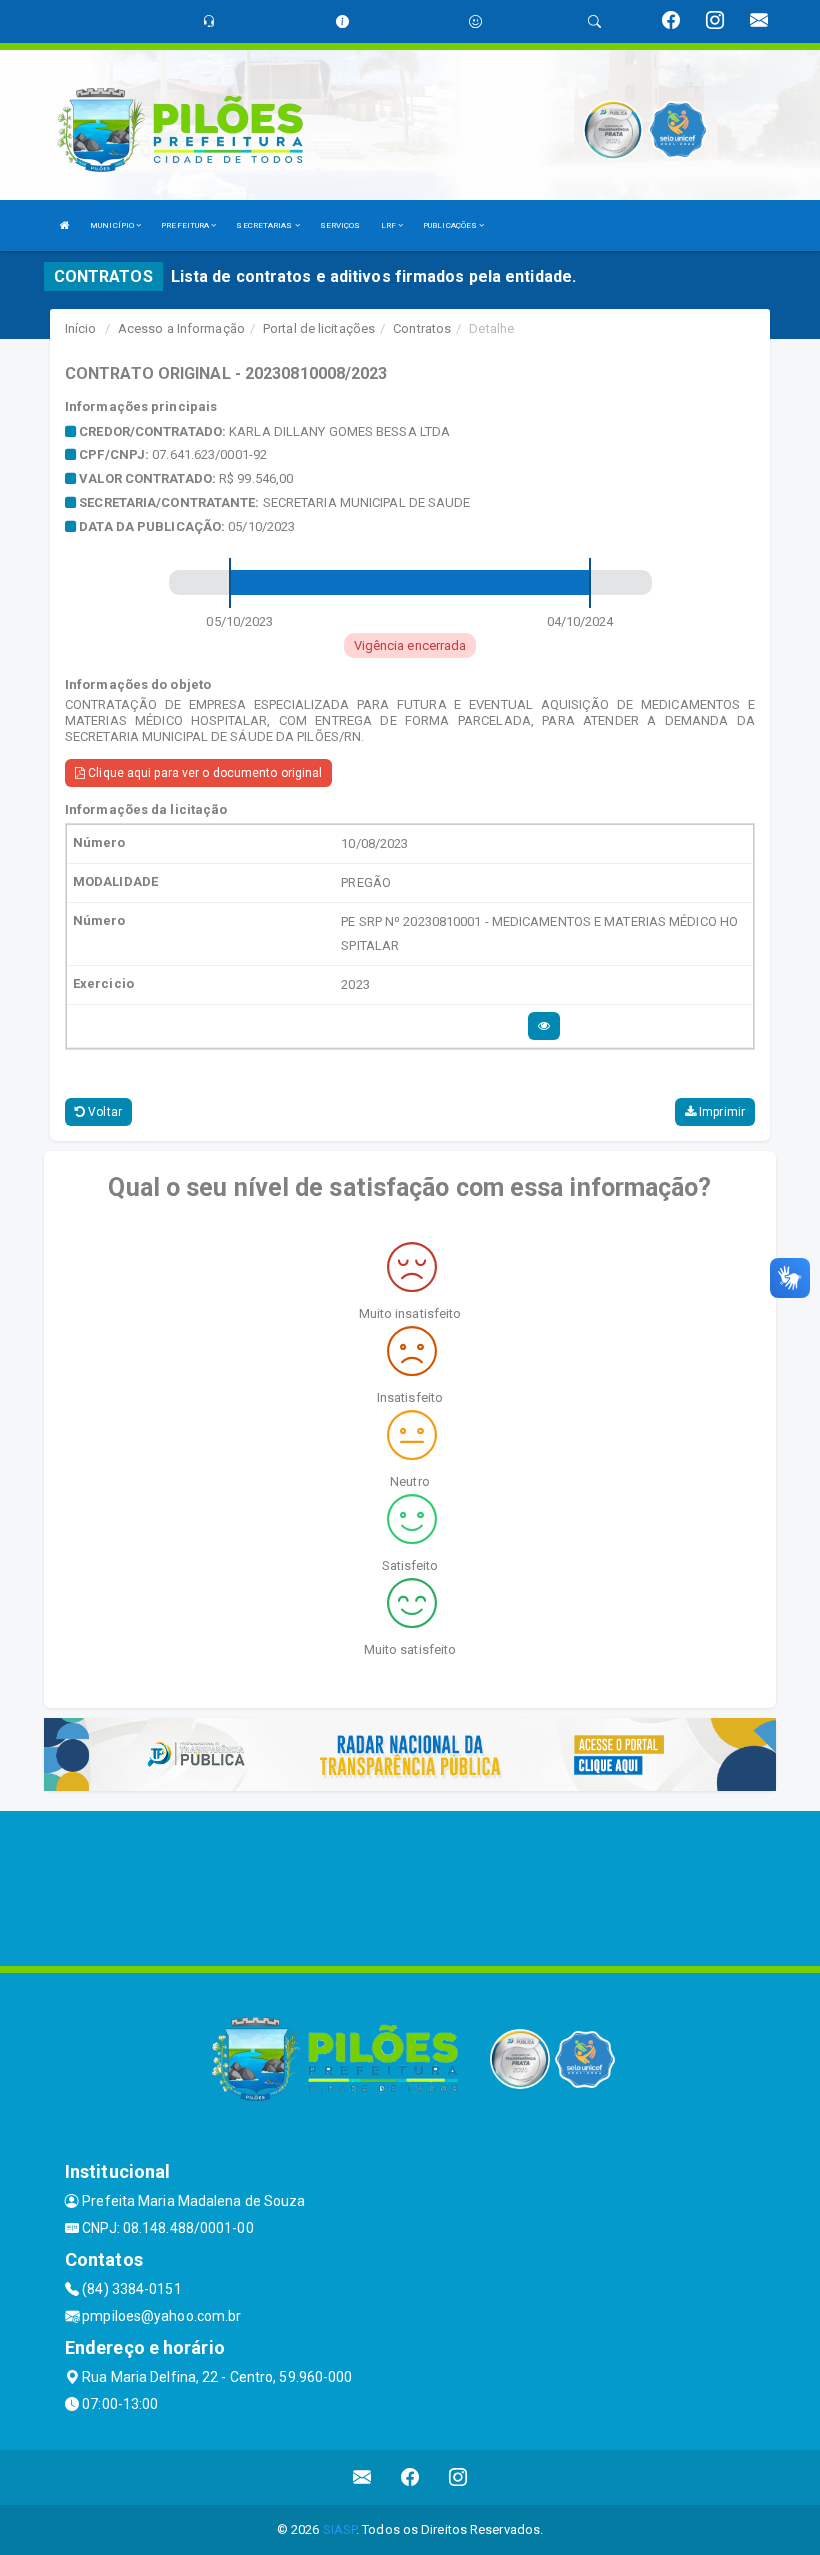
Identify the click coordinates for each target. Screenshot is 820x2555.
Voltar (103, 1112)
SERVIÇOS (340, 225)
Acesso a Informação (181, 328)
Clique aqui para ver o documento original (203, 773)
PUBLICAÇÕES (451, 225)
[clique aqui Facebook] (410, 2477)
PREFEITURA (186, 225)
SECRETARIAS (265, 225)
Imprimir (720, 1112)
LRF (389, 225)
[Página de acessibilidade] (475, 21)
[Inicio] (65, 225)
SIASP (340, 2529)
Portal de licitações (319, 328)
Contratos (422, 328)
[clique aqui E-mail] (362, 2477)
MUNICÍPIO (113, 225)
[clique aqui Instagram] (458, 2477)
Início (81, 328)
